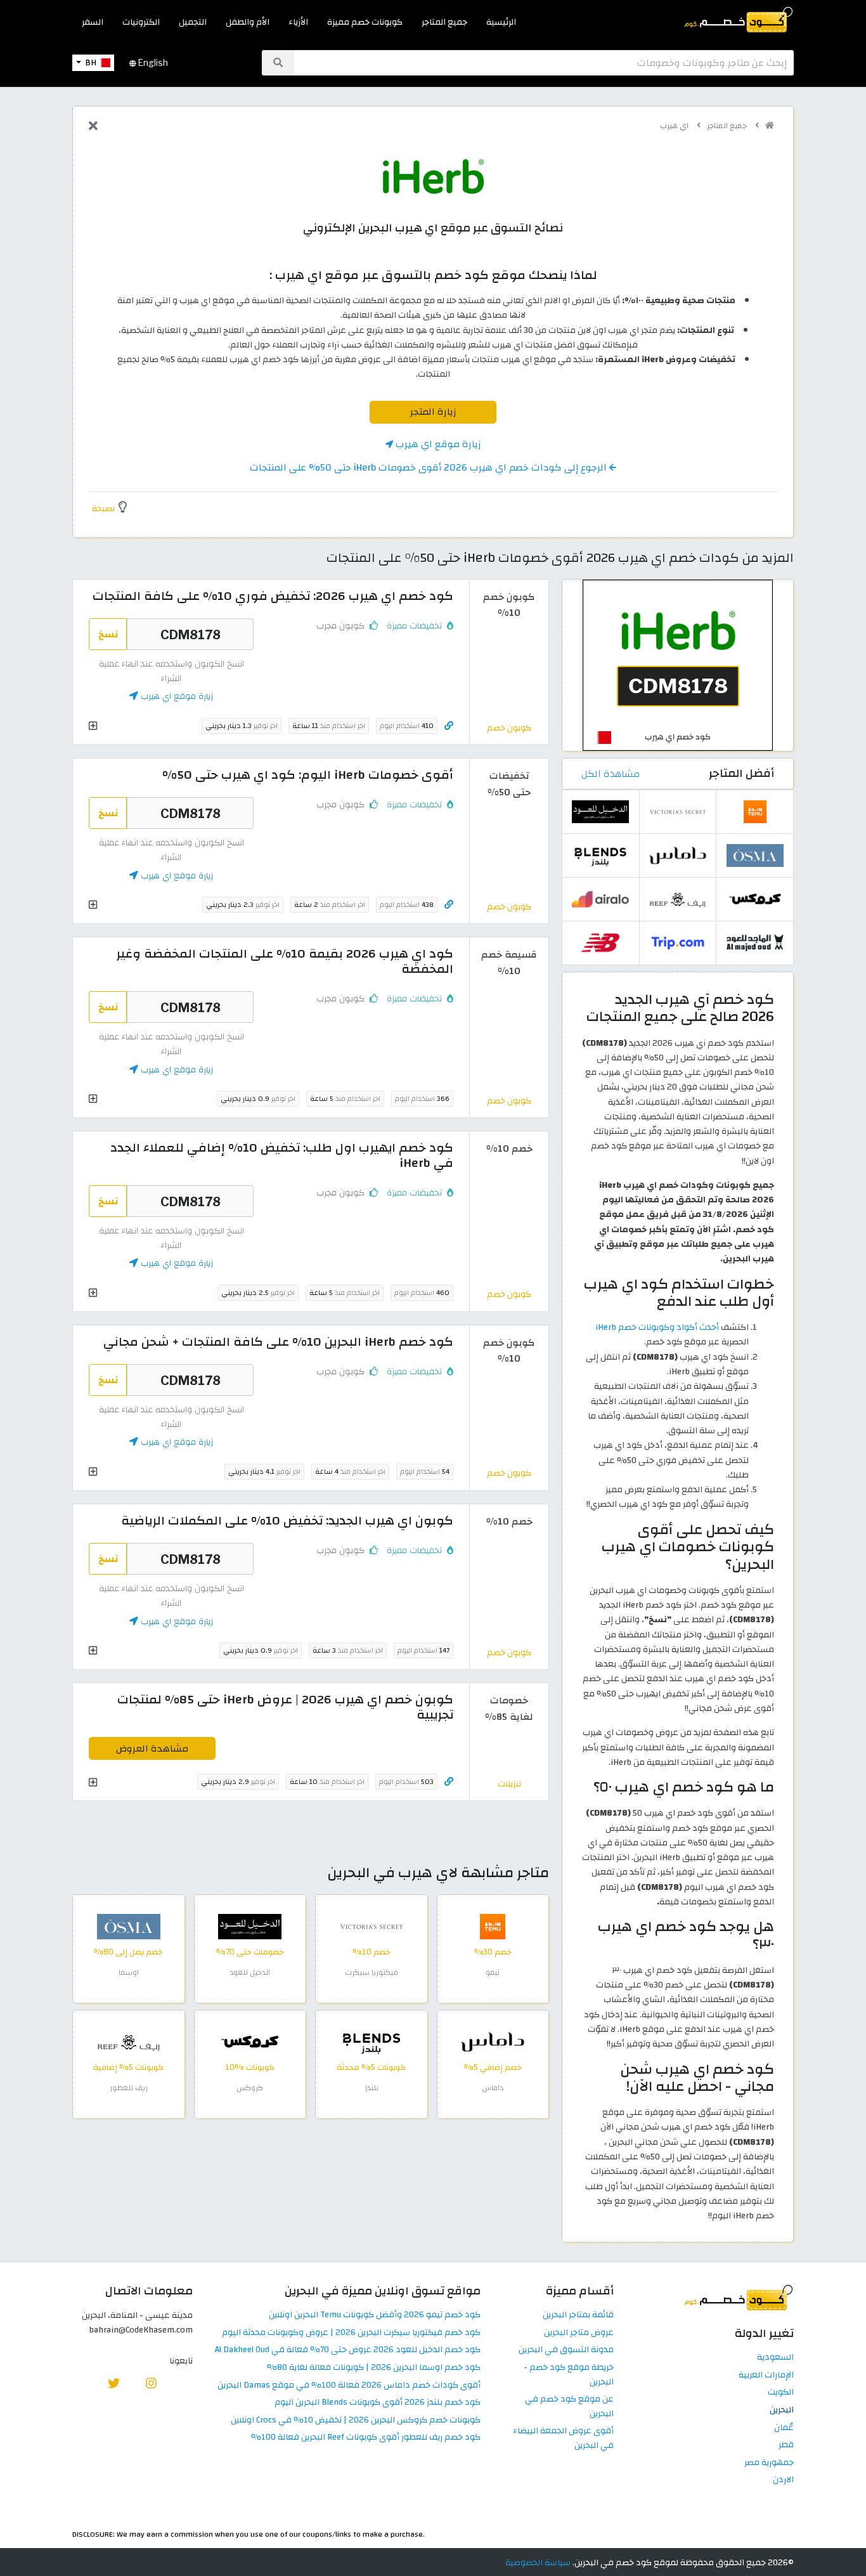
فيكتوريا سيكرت (372, 1972)
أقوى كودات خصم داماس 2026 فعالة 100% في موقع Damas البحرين (349, 2385)
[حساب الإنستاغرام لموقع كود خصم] (151, 2383)
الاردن (783, 2480)
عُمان (784, 2428)
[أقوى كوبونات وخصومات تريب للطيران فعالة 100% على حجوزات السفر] (678, 942)
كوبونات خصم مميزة (365, 22)
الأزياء (298, 22)
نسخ (108, 634)
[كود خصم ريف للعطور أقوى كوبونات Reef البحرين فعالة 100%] (129, 2042)
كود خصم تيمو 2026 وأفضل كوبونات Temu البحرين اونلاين (375, 2315)
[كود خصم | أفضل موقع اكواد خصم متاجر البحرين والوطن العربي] (770, 126)
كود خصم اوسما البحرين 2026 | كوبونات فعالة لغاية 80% (374, 2368)
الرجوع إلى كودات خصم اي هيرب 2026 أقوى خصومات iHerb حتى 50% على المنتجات (430, 467)
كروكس (250, 2088)
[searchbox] (544, 63)
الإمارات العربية (766, 2375)
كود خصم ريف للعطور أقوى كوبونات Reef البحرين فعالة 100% (366, 2437)
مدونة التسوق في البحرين (566, 2350)
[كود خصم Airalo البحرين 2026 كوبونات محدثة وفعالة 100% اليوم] (600, 898)
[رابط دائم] (449, 726)
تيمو (493, 1972)
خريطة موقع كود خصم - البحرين (569, 2375)
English (152, 63)
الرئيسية (501, 22)
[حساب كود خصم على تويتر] (114, 2383)
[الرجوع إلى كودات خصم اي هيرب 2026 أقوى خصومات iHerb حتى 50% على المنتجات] (93, 127)
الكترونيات (141, 22)
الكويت (781, 2392)
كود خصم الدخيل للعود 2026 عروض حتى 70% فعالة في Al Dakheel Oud (348, 2350)
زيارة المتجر (433, 412)
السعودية (775, 2358)
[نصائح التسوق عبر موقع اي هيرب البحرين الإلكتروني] (678, 664)
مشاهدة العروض (152, 1748)
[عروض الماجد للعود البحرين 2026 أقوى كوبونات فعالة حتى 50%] (755, 942)
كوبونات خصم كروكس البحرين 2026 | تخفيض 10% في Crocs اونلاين (356, 2420)
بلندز (372, 2088)
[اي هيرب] (433, 176)
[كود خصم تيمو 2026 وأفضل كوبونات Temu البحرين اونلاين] (493, 1926)
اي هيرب (675, 126)
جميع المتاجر (444, 22)
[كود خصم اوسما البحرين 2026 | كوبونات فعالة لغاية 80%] (129, 1926)
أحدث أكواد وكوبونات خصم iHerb (657, 1327)
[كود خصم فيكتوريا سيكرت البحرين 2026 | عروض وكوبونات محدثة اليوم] (372, 1926)
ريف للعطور (129, 2088)
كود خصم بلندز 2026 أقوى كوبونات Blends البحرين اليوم (378, 2403)
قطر (786, 2445)
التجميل (193, 22)
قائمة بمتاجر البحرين (578, 2315)
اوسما (129, 1972)
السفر (93, 22)
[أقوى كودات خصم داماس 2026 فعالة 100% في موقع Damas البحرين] (493, 2042)
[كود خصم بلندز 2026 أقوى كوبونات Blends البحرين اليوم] (372, 2042)
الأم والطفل (248, 22)
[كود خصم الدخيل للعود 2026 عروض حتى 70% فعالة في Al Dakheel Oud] (250, 1926)
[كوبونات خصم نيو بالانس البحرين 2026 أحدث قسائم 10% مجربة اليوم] (600, 942)
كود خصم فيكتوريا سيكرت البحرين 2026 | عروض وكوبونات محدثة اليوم (351, 2333)
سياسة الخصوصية (538, 2562)
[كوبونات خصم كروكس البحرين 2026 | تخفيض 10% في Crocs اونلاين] (250, 2042)
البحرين (782, 2410)
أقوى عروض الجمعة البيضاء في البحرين (563, 2438)
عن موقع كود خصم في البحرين (569, 2407)
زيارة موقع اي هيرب (437, 444)
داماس (493, 2088)
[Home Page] (738, 19)
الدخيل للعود (250, 1972)
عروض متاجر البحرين (579, 2333)
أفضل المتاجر (741, 773)
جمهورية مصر (769, 2463)
